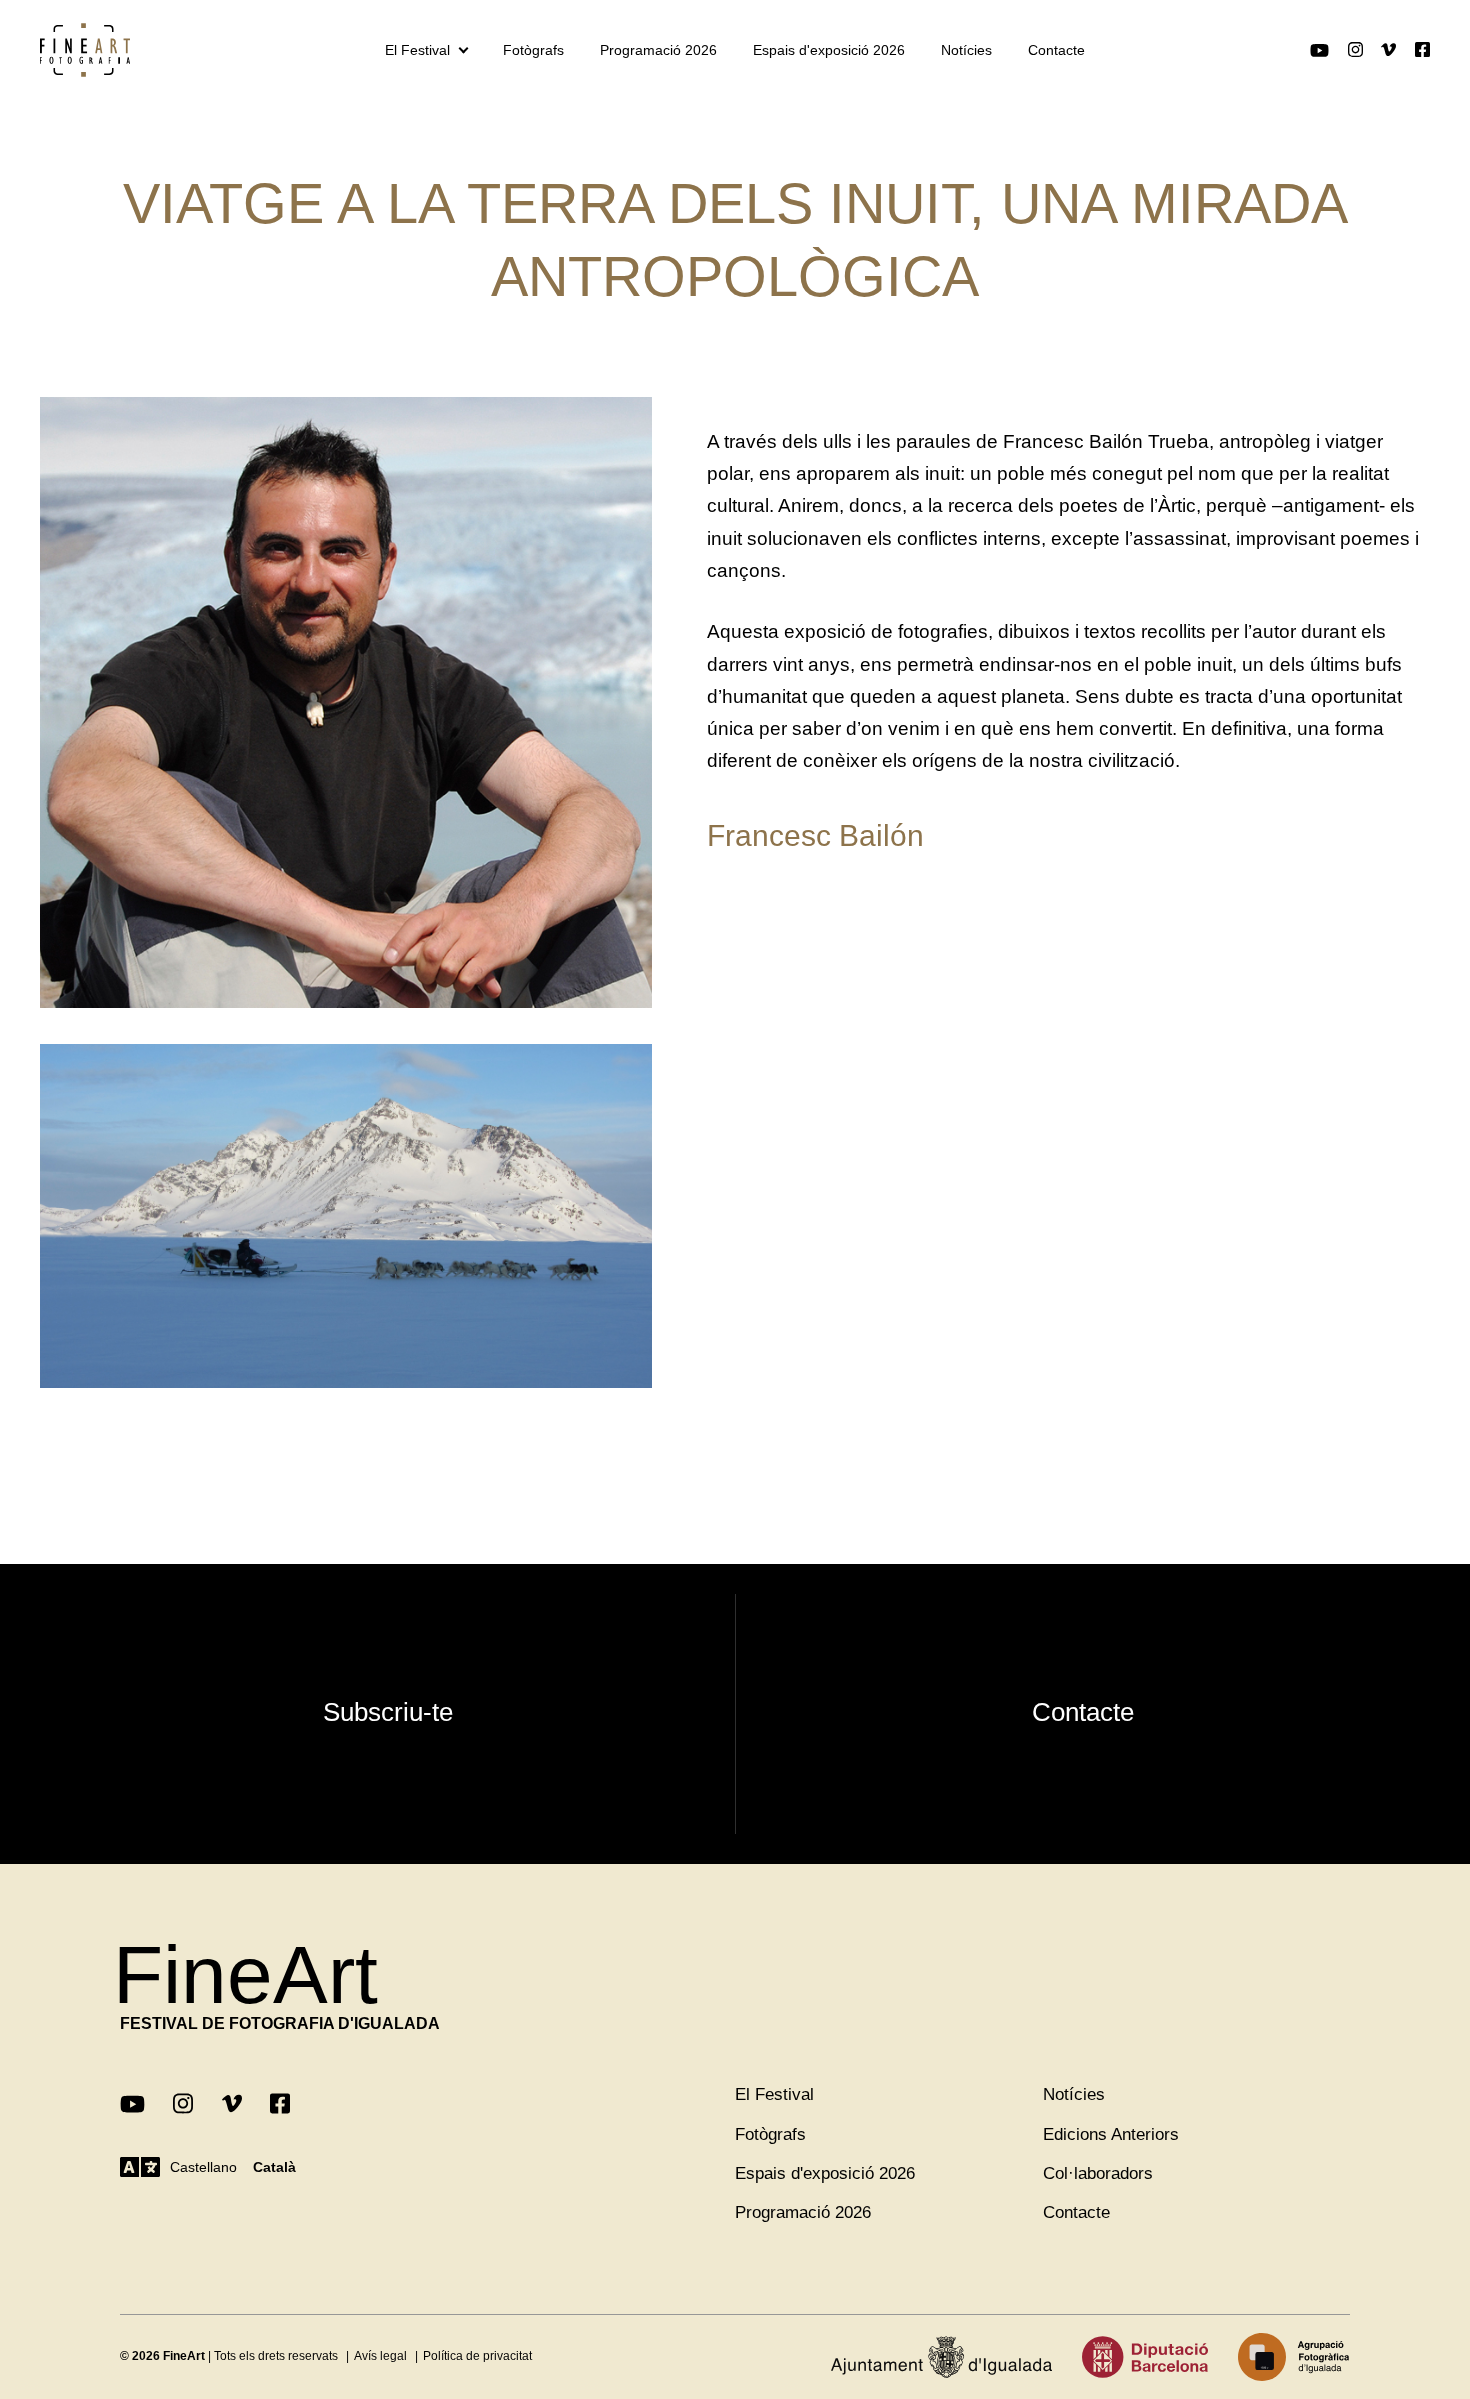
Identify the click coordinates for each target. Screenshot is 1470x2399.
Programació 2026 (658, 50)
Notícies (966, 50)
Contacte (1056, 50)
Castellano (203, 2167)
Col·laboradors (1098, 2173)
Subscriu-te (388, 1712)
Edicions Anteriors (1111, 2134)
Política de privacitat (477, 2356)
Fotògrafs (533, 50)
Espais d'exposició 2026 (829, 50)
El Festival (417, 50)
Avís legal (380, 2356)
